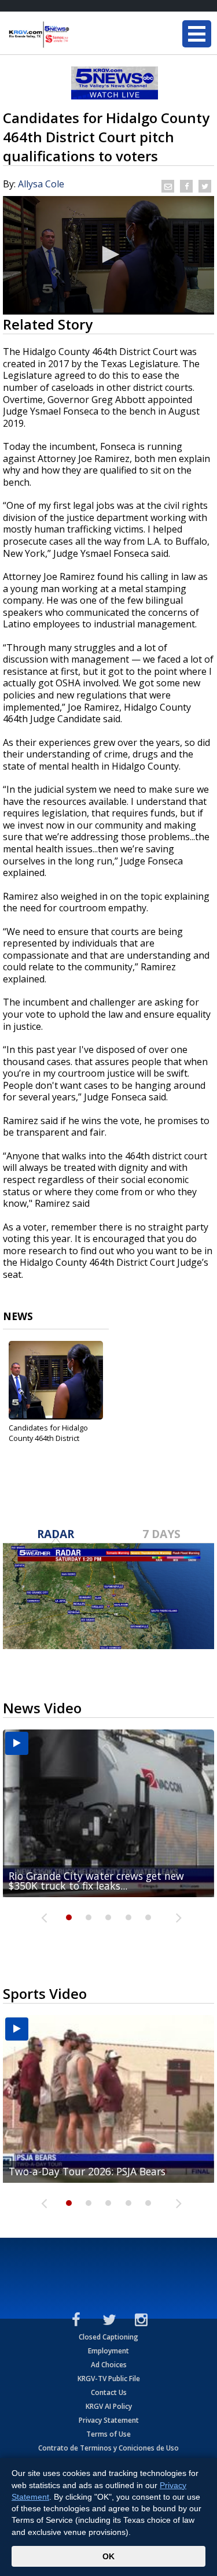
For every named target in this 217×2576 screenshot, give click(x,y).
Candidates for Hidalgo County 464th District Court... (48, 1438)
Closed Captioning (108, 2337)
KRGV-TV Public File (109, 2379)
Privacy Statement (109, 2420)
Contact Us (109, 2392)
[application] (108, 255)
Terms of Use (108, 2434)
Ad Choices (109, 2365)
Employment (108, 2351)
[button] (109, 254)
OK (108, 2556)
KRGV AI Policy (109, 2406)
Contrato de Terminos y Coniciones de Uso (108, 2448)
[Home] (78, 35)
